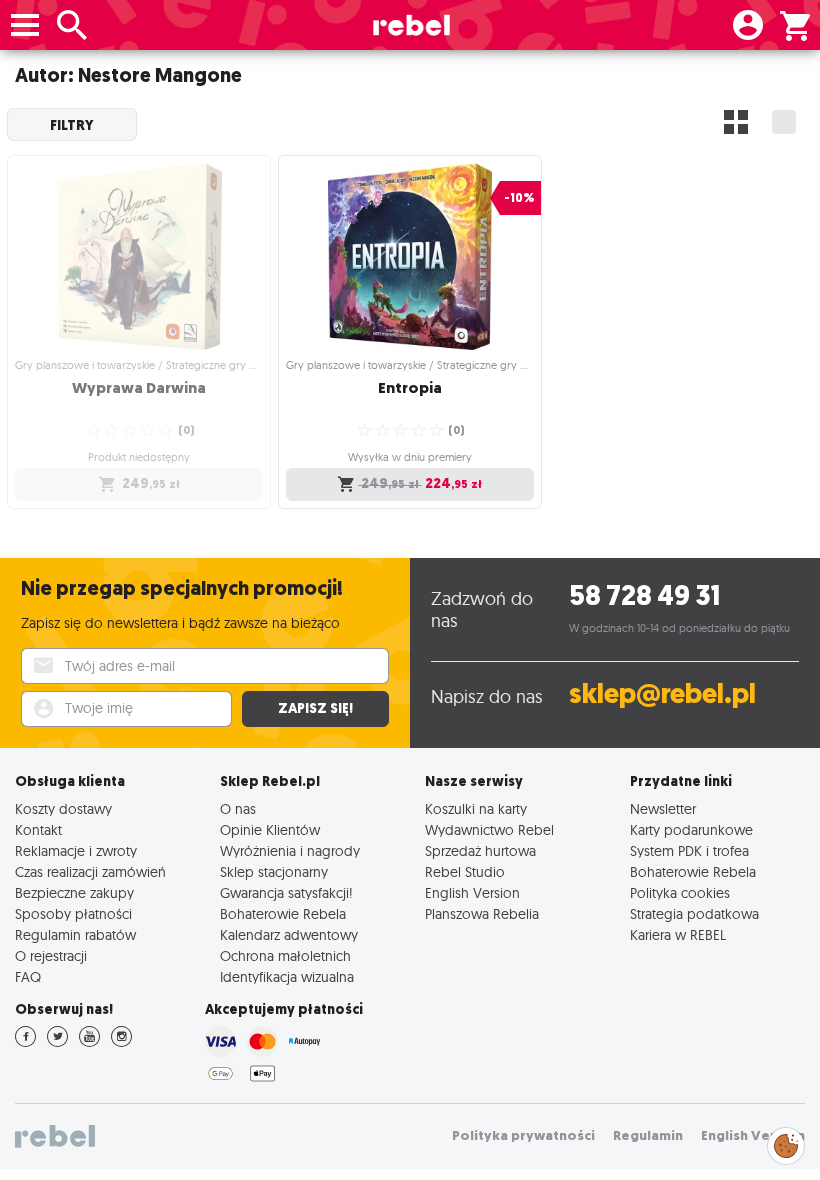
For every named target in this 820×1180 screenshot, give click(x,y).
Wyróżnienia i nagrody (290, 850)
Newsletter (663, 808)
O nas (238, 808)
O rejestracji (51, 955)
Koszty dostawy (63, 808)
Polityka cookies (680, 892)
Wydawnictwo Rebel (489, 829)
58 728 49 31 (644, 595)
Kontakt (38, 829)
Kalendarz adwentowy (289, 934)
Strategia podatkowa (694, 913)
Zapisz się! (315, 708)
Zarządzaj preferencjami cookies (786, 1142)
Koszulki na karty (476, 808)
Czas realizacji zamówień (90, 871)
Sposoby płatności (73, 913)
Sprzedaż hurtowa (480, 850)
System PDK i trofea (689, 850)
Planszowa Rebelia (482, 913)
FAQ (28, 976)
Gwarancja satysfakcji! (286, 892)
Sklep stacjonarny (274, 871)
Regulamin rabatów (75, 934)
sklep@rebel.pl (662, 693)
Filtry (72, 125)
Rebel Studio (465, 871)
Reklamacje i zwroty (76, 850)
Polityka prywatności (523, 1135)
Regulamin (648, 1135)
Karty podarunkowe (691, 829)
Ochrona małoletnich (285, 955)
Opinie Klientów (270, 829)
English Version (472, 892)
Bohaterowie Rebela (283, 913)
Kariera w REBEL (678, 934)
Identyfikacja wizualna (287, 976)
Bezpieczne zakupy (74, 892)
